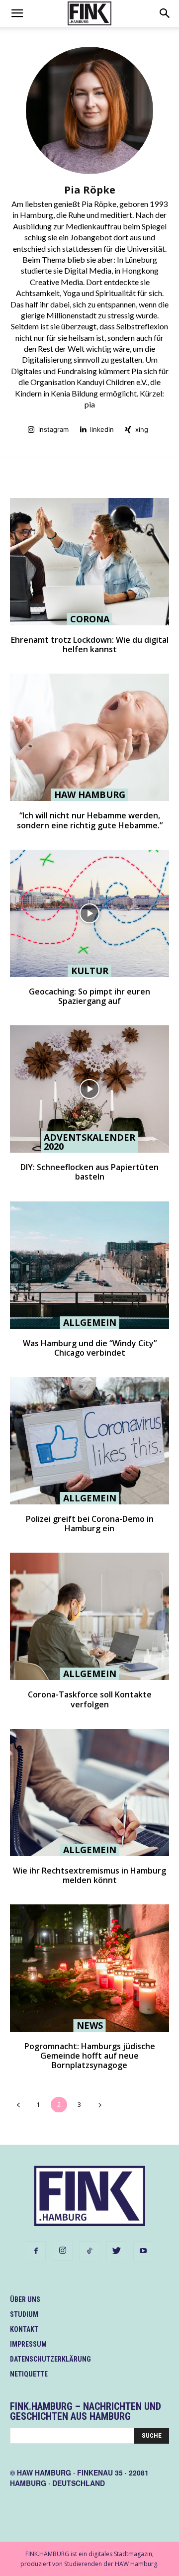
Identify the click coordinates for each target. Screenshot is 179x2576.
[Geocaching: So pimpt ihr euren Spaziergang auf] (89, 913)
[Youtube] (143, 2251)
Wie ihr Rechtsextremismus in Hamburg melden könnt (89, 1875)
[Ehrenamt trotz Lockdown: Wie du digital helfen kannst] (89, 562)
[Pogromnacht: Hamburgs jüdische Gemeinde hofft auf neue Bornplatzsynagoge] (89, 1968)
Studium (24, 2314)
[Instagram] (63, 2251)
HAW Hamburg (90, 794)
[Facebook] (36, 2251)
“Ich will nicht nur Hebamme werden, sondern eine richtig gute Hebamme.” (90, 820)
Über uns (25, 2299)
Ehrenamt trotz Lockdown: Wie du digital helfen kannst (90, 644)
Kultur (90, 971)
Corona (90, 619)
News (90, 2025)
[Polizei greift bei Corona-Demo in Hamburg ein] (89, 1441)
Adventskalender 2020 (89, 1142)
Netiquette (29, 2374)
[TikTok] (89, 2251)
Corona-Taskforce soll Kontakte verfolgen (90, 1699)
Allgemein (90, 1322)
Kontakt (24, 2329)
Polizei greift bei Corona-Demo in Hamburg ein (90, 1524)
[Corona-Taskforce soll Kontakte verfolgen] (89, 1616)
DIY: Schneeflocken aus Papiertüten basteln (89, 1172)
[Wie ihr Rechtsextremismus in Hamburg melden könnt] (89, 1792)
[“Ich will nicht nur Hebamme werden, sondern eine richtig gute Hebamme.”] (89, 737)
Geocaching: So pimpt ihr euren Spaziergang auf (89, 996)
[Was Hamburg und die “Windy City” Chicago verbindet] (89, 1265)
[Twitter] (116, 2251)
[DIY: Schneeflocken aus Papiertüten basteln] (89, 1089)
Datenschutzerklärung (50, 2359)
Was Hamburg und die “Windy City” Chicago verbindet (90, 1348)
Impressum (28, 2344)
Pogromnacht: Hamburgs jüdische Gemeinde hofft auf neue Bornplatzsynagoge (90, 2056)
